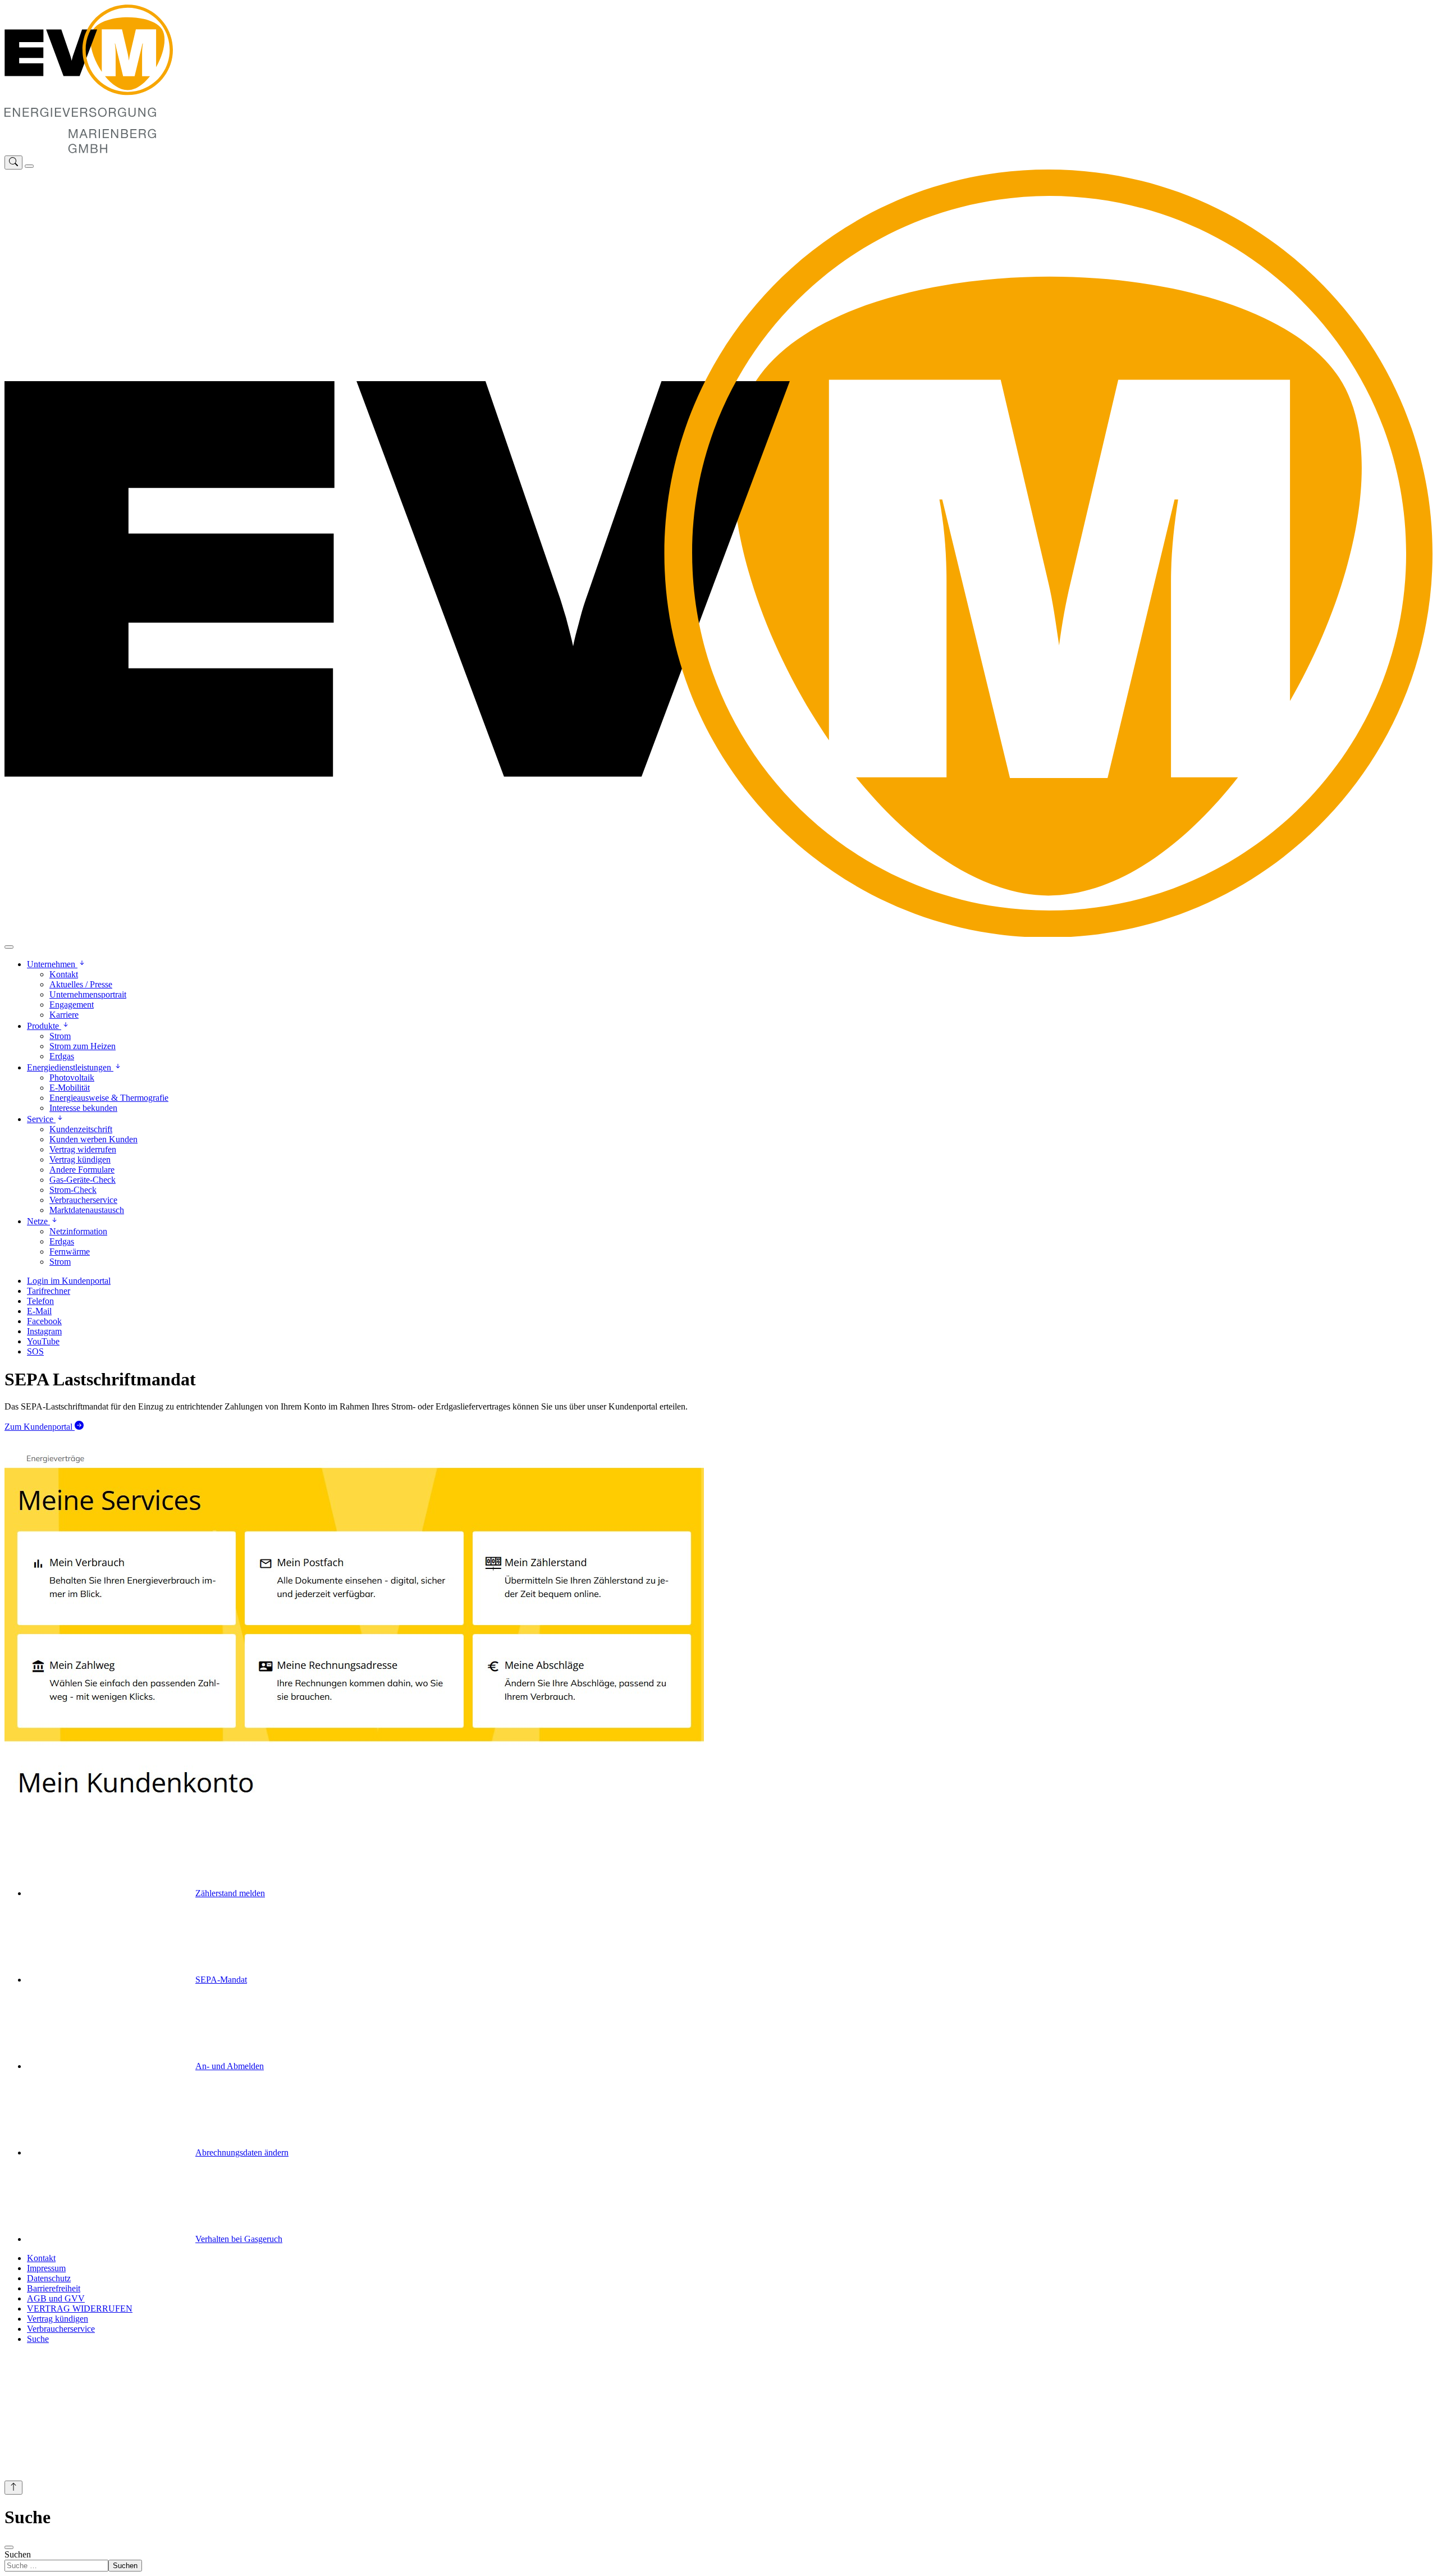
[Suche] (13, 163)
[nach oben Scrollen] (13, 2488)
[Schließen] (9, 947)
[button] (57, 964)
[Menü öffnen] (29, 166)
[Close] (9, 2547)
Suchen (18, 2554)
